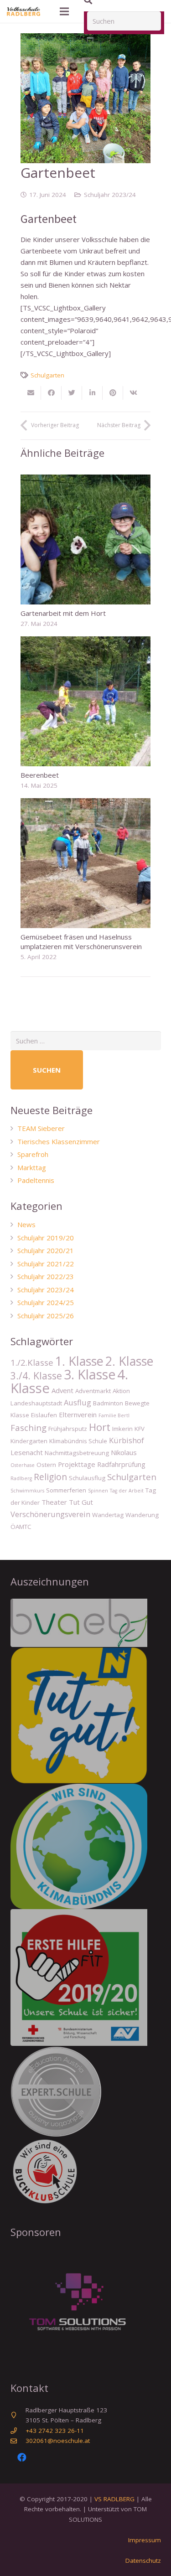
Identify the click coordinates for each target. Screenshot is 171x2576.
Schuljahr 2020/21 (46, 1250)
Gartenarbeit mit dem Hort (63, 613)
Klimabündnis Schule (78, 1441)
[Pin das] (113, 393)
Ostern (46, 1465)
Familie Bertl (114, 1415)
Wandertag (108, 1515)
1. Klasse (79, 1361)
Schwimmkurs (27, 1491)
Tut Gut (81, 1502)
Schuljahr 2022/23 (46, 1276)
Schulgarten (47, 375)
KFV (140, 1429)
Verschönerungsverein (50, 1514)
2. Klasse (129, 1361)
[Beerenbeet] (85, 701)
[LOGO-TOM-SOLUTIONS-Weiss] (86, 2305)
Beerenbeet (40, 775)
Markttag (32, 1167)
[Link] (23, 11)
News (26, 1224)
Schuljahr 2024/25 (46, 1302)
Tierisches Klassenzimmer (59, 1141)
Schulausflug (87, 1478)
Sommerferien (66, 1490)
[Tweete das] (72, 393)
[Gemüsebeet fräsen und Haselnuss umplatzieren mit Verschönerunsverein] (85, 863)
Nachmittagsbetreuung (77, 1453)
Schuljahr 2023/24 (110, 195)
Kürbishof (127, 1440)
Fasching (28, 1427)
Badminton (108, 1403)
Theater (54, 1502)
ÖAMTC (21, 1527)
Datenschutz (143, 2561)
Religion (50, 1477)
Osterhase (23, 1465)
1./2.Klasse (32, 1362)
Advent (62, 1390)
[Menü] (64, 11)
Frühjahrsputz (68, 1429)
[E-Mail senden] (31, 393)
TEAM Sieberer (41, 1128)
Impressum (145, 2540)
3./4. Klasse (36, 1376)
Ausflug (78, 1402)
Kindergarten (29, 1441)
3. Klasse (90, 1374)
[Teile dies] (51, 393)
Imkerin (122, 1429)
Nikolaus (124, 1452)
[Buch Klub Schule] (86, 2171)
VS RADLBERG (114, 2499)
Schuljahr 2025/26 (46, 1316)
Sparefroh (33, 1154)
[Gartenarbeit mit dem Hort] (85, 539)
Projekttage (77, 1464)
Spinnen (98, 1491)
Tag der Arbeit (127, 1491)
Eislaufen (44, 1415)
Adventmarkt (93, 1391)
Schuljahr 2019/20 (46, 1238)
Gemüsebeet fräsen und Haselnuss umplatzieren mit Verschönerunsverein (81, 942)
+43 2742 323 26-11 (55, 2431)
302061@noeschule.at (58, 2441)
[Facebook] (22, 2457)
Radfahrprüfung (121, 1464)
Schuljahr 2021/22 (46, 1264)
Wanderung (142, 1515)
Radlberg (21, 1478)
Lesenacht (27, 1452)
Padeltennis (36, 1180)
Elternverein (78, 1414)
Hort (100, 1427)
